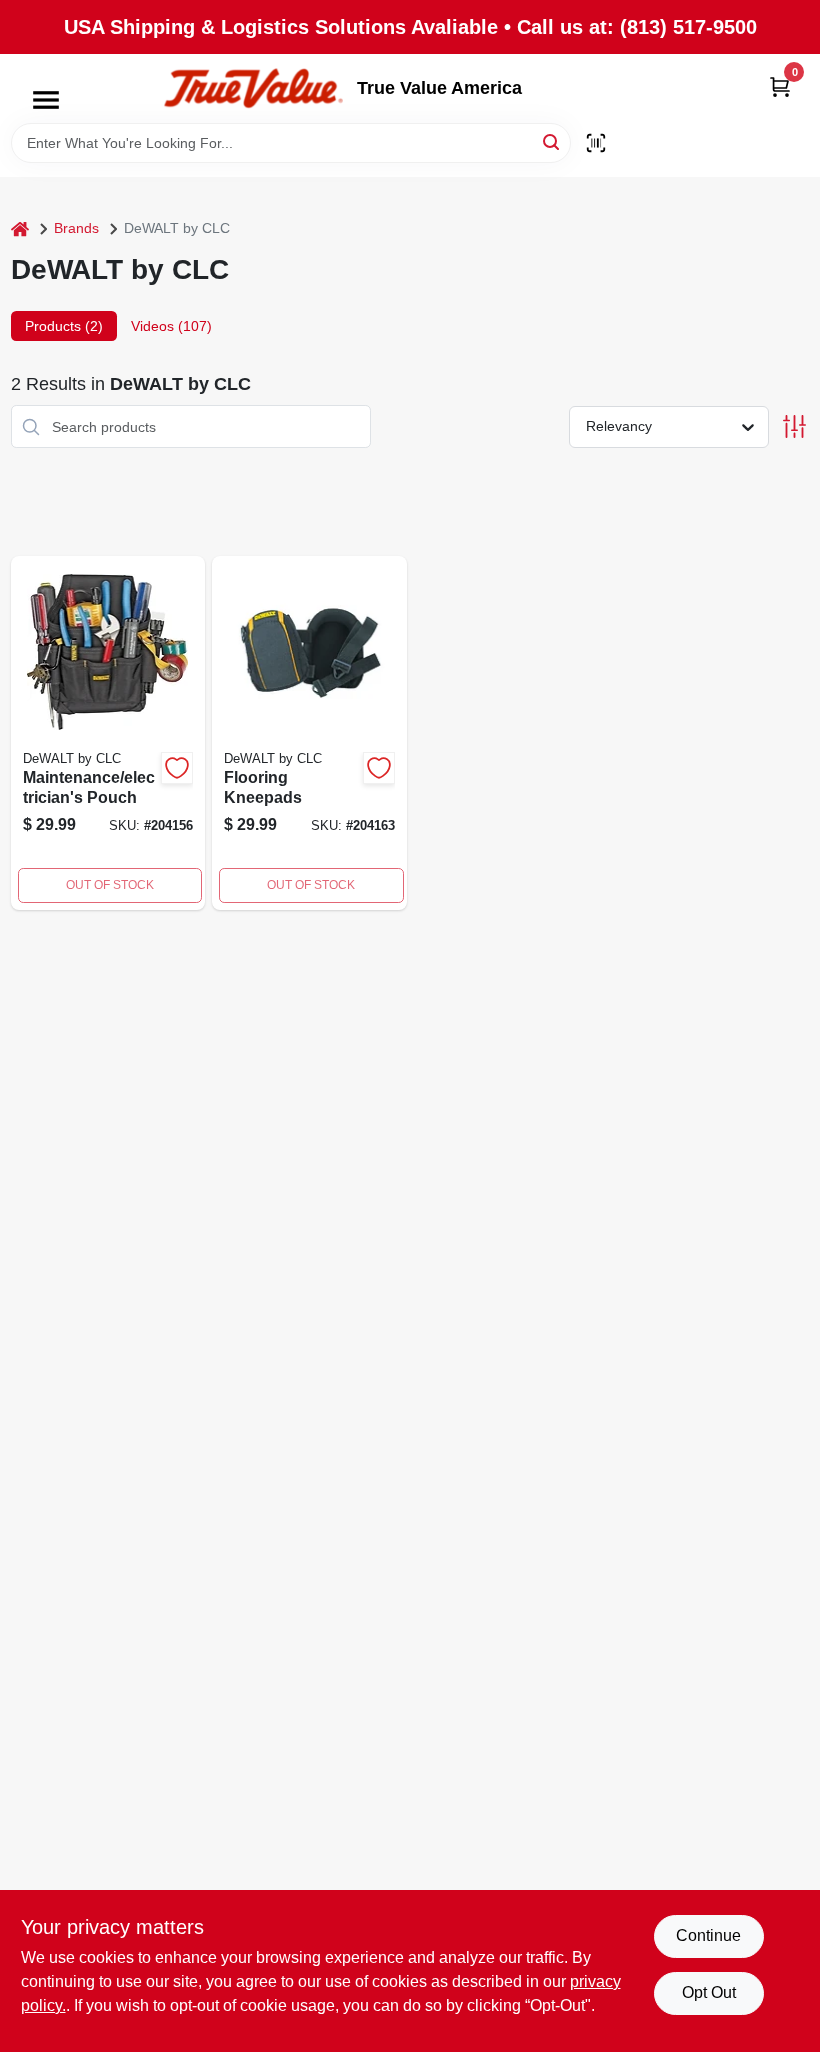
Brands (76, 228)
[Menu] (46, 100)
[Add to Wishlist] (177, 768)
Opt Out (709, 1992)
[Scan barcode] (596, 143)
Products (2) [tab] (64, 326)
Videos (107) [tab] (171, 326)
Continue (708, 1935)
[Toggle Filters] (794, 426)
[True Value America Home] (253, 88)
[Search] (552, 141)
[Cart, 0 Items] (780, 86)
